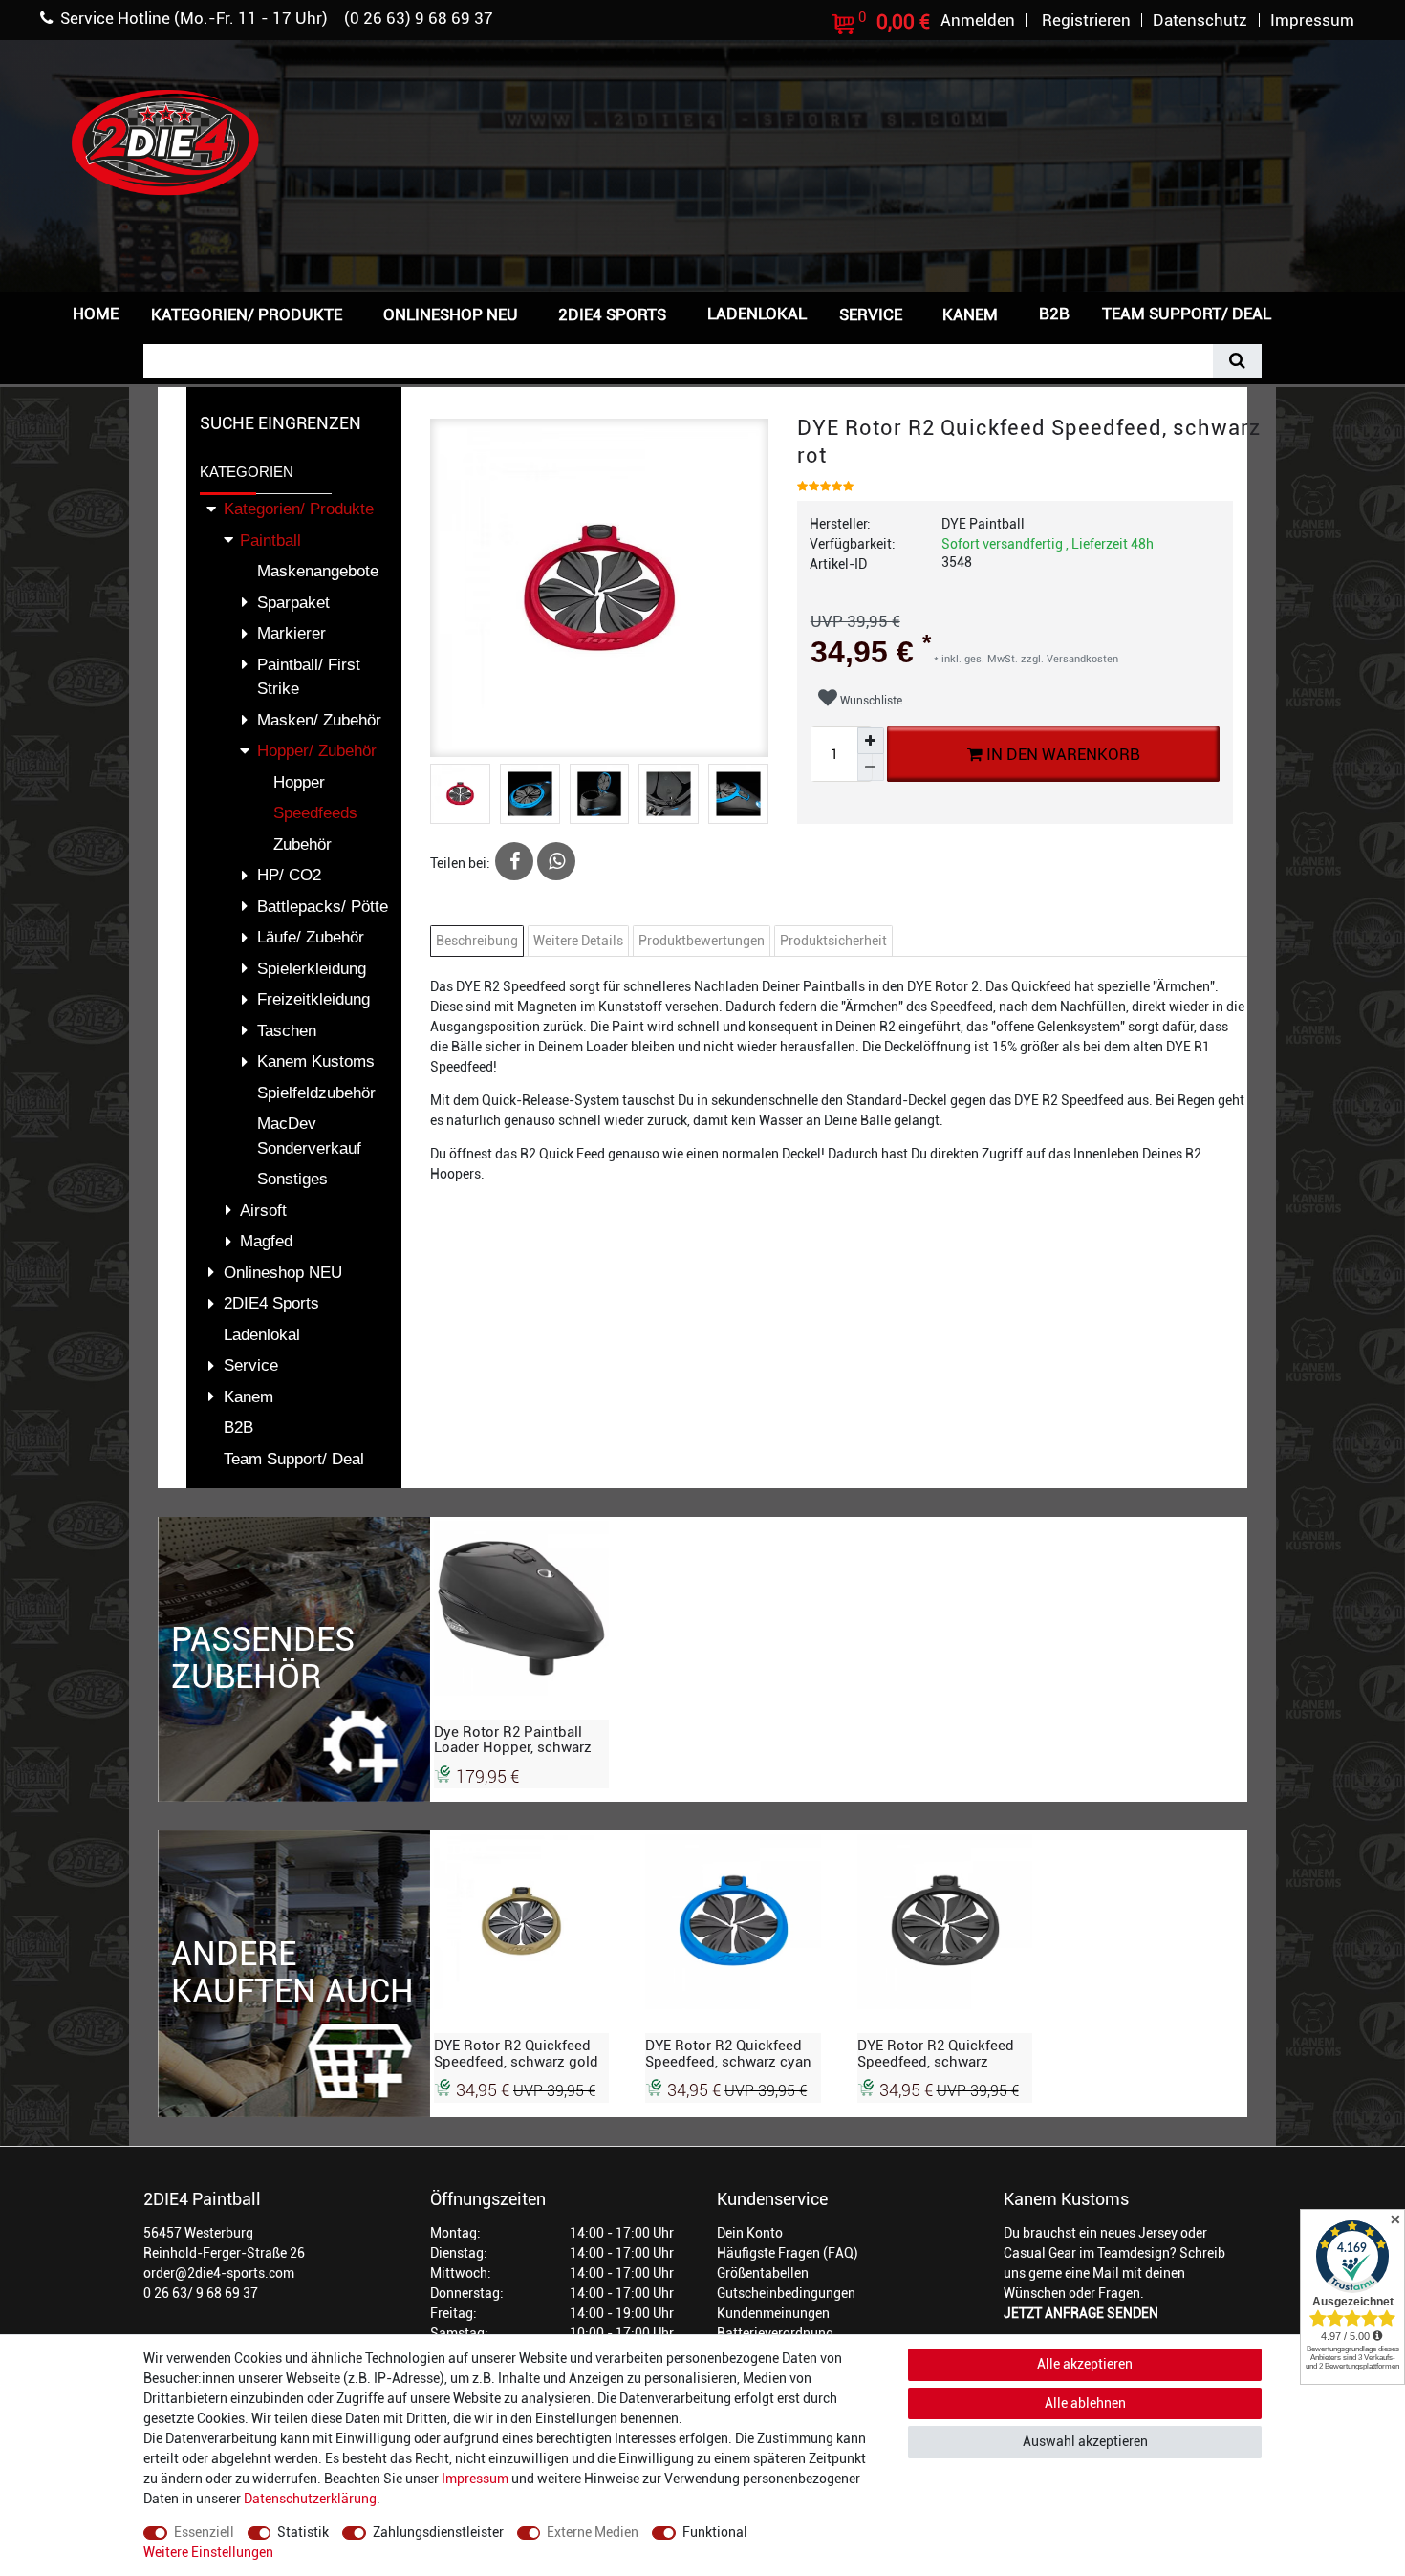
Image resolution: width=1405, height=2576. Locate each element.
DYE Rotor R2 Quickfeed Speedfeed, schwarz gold (516, 2053)
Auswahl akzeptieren (1085, 2441)
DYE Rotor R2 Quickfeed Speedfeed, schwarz (936, 2053)
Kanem (970, 314)
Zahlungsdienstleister (438, 2532)
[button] (1318, 312)
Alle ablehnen (1085, 2403)
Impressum (475, 2479)
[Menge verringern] (871, 768)
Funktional (715, 2532)
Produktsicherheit (833, 941)
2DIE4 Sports (612, 314)
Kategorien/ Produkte (247, 314)
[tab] (479, 941)
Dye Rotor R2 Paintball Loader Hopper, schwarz (513, 1740)
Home (96, 314)
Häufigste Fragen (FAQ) (788, 2253)
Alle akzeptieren (1085, 2364)
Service (871, 314)
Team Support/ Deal (1187, 314)
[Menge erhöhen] (871, 741)
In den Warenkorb (1060, 754)
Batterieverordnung (775, 2333)
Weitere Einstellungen (208, 2552)
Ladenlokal (757, 314)
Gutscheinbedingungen (786, 2293)
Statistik (303, 2532)
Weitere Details (578, 941)
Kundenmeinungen (773, 2313)
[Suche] (1237, 361)
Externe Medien (593, 2532)
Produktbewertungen (702, 941)
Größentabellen (763, 2273)
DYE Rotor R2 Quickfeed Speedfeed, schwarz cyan (728, 2053)
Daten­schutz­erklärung (310, 2499)
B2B (1054, 314)
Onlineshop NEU (451, 314)
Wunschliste (870, 701)
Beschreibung (477, 941)
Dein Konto (750, 2233)
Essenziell (204, 2532)
